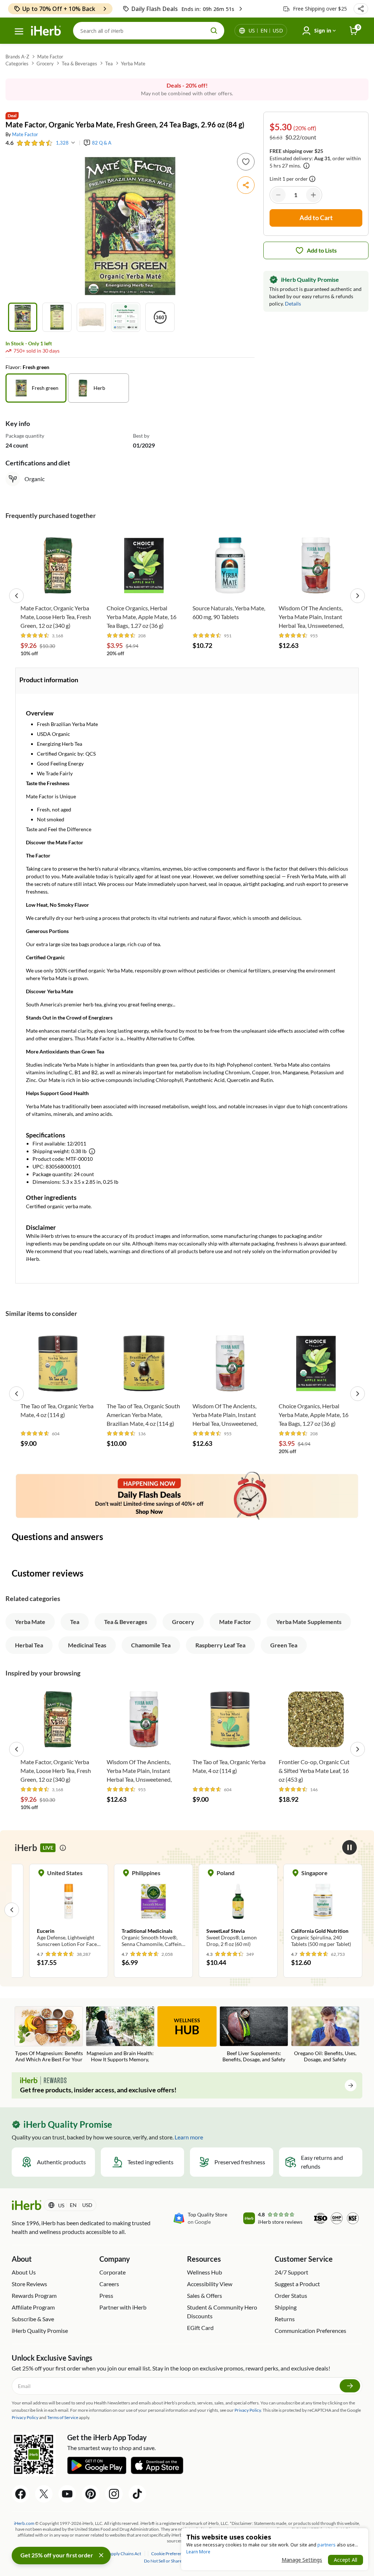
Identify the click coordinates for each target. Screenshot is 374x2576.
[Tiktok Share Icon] (137, 2494)
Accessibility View (210, 2284)
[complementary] (169, 2554)
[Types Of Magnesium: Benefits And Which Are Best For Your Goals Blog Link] (49, 2035)
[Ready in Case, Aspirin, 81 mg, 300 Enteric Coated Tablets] (323, 1909)
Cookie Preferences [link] (170, 2554)
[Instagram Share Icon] (114, 2494)
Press (106, 2295)
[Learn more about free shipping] (306, 166)
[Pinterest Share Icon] (91, 2494)
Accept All (346, 2560)
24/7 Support (291, 2272)
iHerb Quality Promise (40, 2331)
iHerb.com (24, 2523)
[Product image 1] (23, 317)
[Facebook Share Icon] (20, 2494)
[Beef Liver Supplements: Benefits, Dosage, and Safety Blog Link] (254, 2035)
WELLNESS (187, 2027)
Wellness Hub (205, 2272)
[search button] (214, 31)
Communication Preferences (310, 2331)
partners (327, 2545)
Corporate (112, 2272)
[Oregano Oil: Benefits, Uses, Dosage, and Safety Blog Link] (325, 2035)
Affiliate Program (33, 2307)
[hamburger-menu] (19, 31)
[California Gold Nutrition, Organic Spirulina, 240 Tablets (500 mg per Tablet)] (238, 1909)
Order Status (291, 2295)
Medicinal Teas (87, 1645)
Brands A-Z (17, 57)
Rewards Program (34, 2295)
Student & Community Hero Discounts (222, 2312)
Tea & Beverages (79, 64)
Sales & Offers (205, 2295)
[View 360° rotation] (160, 317)
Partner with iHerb (123, 2307)
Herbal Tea (29, 1645)
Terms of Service (63, 2417)
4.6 (9, 143)
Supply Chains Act (124, 2554)
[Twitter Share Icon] (44, 2494)
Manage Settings (302, 2560)
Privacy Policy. (248, 2410)
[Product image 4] (126, 317)
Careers (109, 2284)
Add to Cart (58, 590)
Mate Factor (50, 57)
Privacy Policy (25, 2417)
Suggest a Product (297, 2284)
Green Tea (284, 1645)
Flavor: (14, 367)
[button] (361, 9)
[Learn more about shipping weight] (92, 1151)
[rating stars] (35, 143)
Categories (17, 64)
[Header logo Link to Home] (46, 31)
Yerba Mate (133, 64)
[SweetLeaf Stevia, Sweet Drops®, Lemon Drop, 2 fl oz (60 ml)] (153, 1909)
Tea (109, 64)
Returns (285, 2319)
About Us (24, 2272)
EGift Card (200, 2328)
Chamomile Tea (151, 1645)
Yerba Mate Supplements (309, 1622)
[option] (36, 388)
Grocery (45, 64)
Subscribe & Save (33, 2319)
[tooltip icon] (312, 179)
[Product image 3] (91, 317)
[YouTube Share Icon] (67, 2494)
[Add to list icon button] (246, 162)
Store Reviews (29, 2284)
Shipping (286, 2307)
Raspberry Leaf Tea (220, 1645)
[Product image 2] (57, 317)
